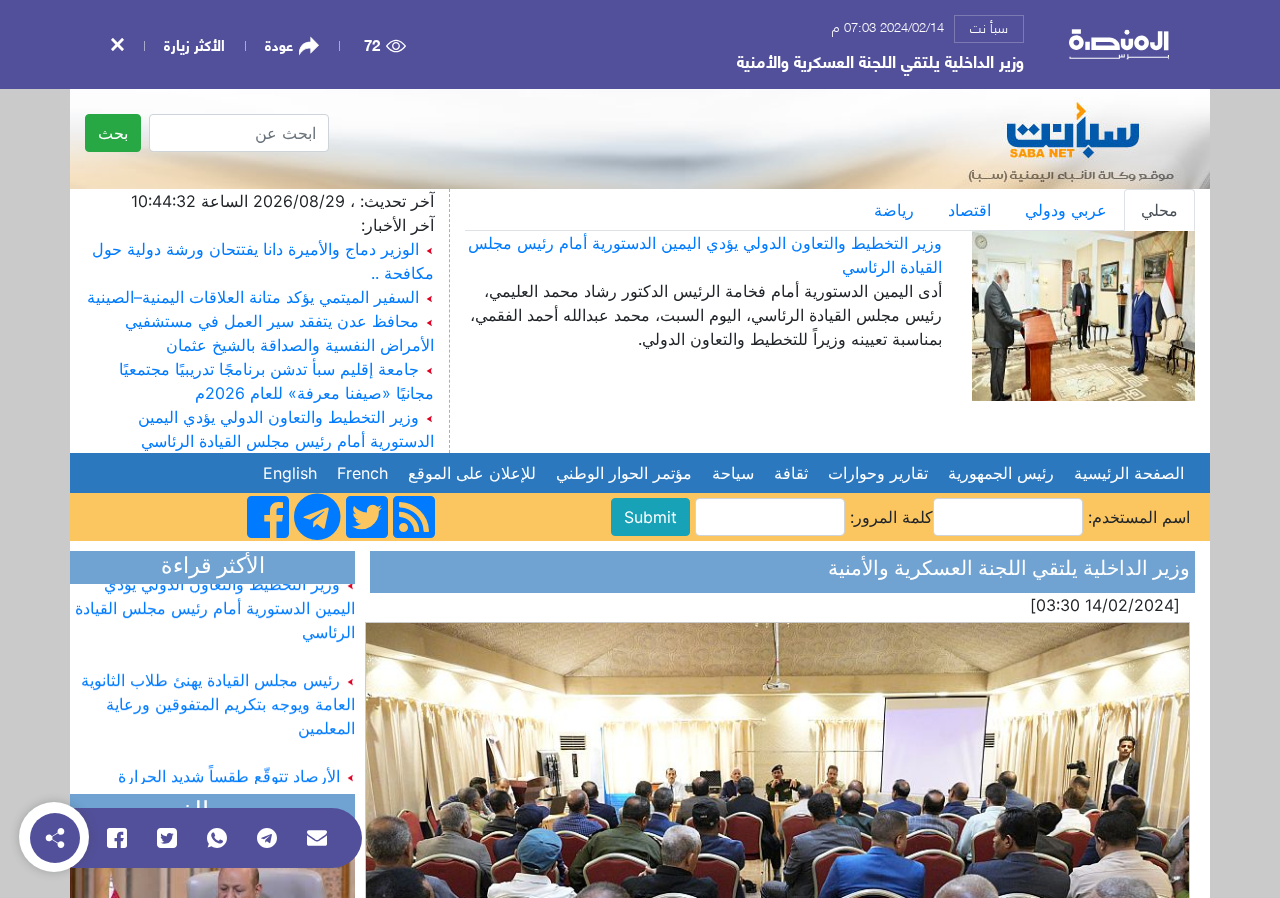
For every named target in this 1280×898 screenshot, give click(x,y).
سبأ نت (989, 27)
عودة (279, 45)
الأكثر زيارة (194, 44)
